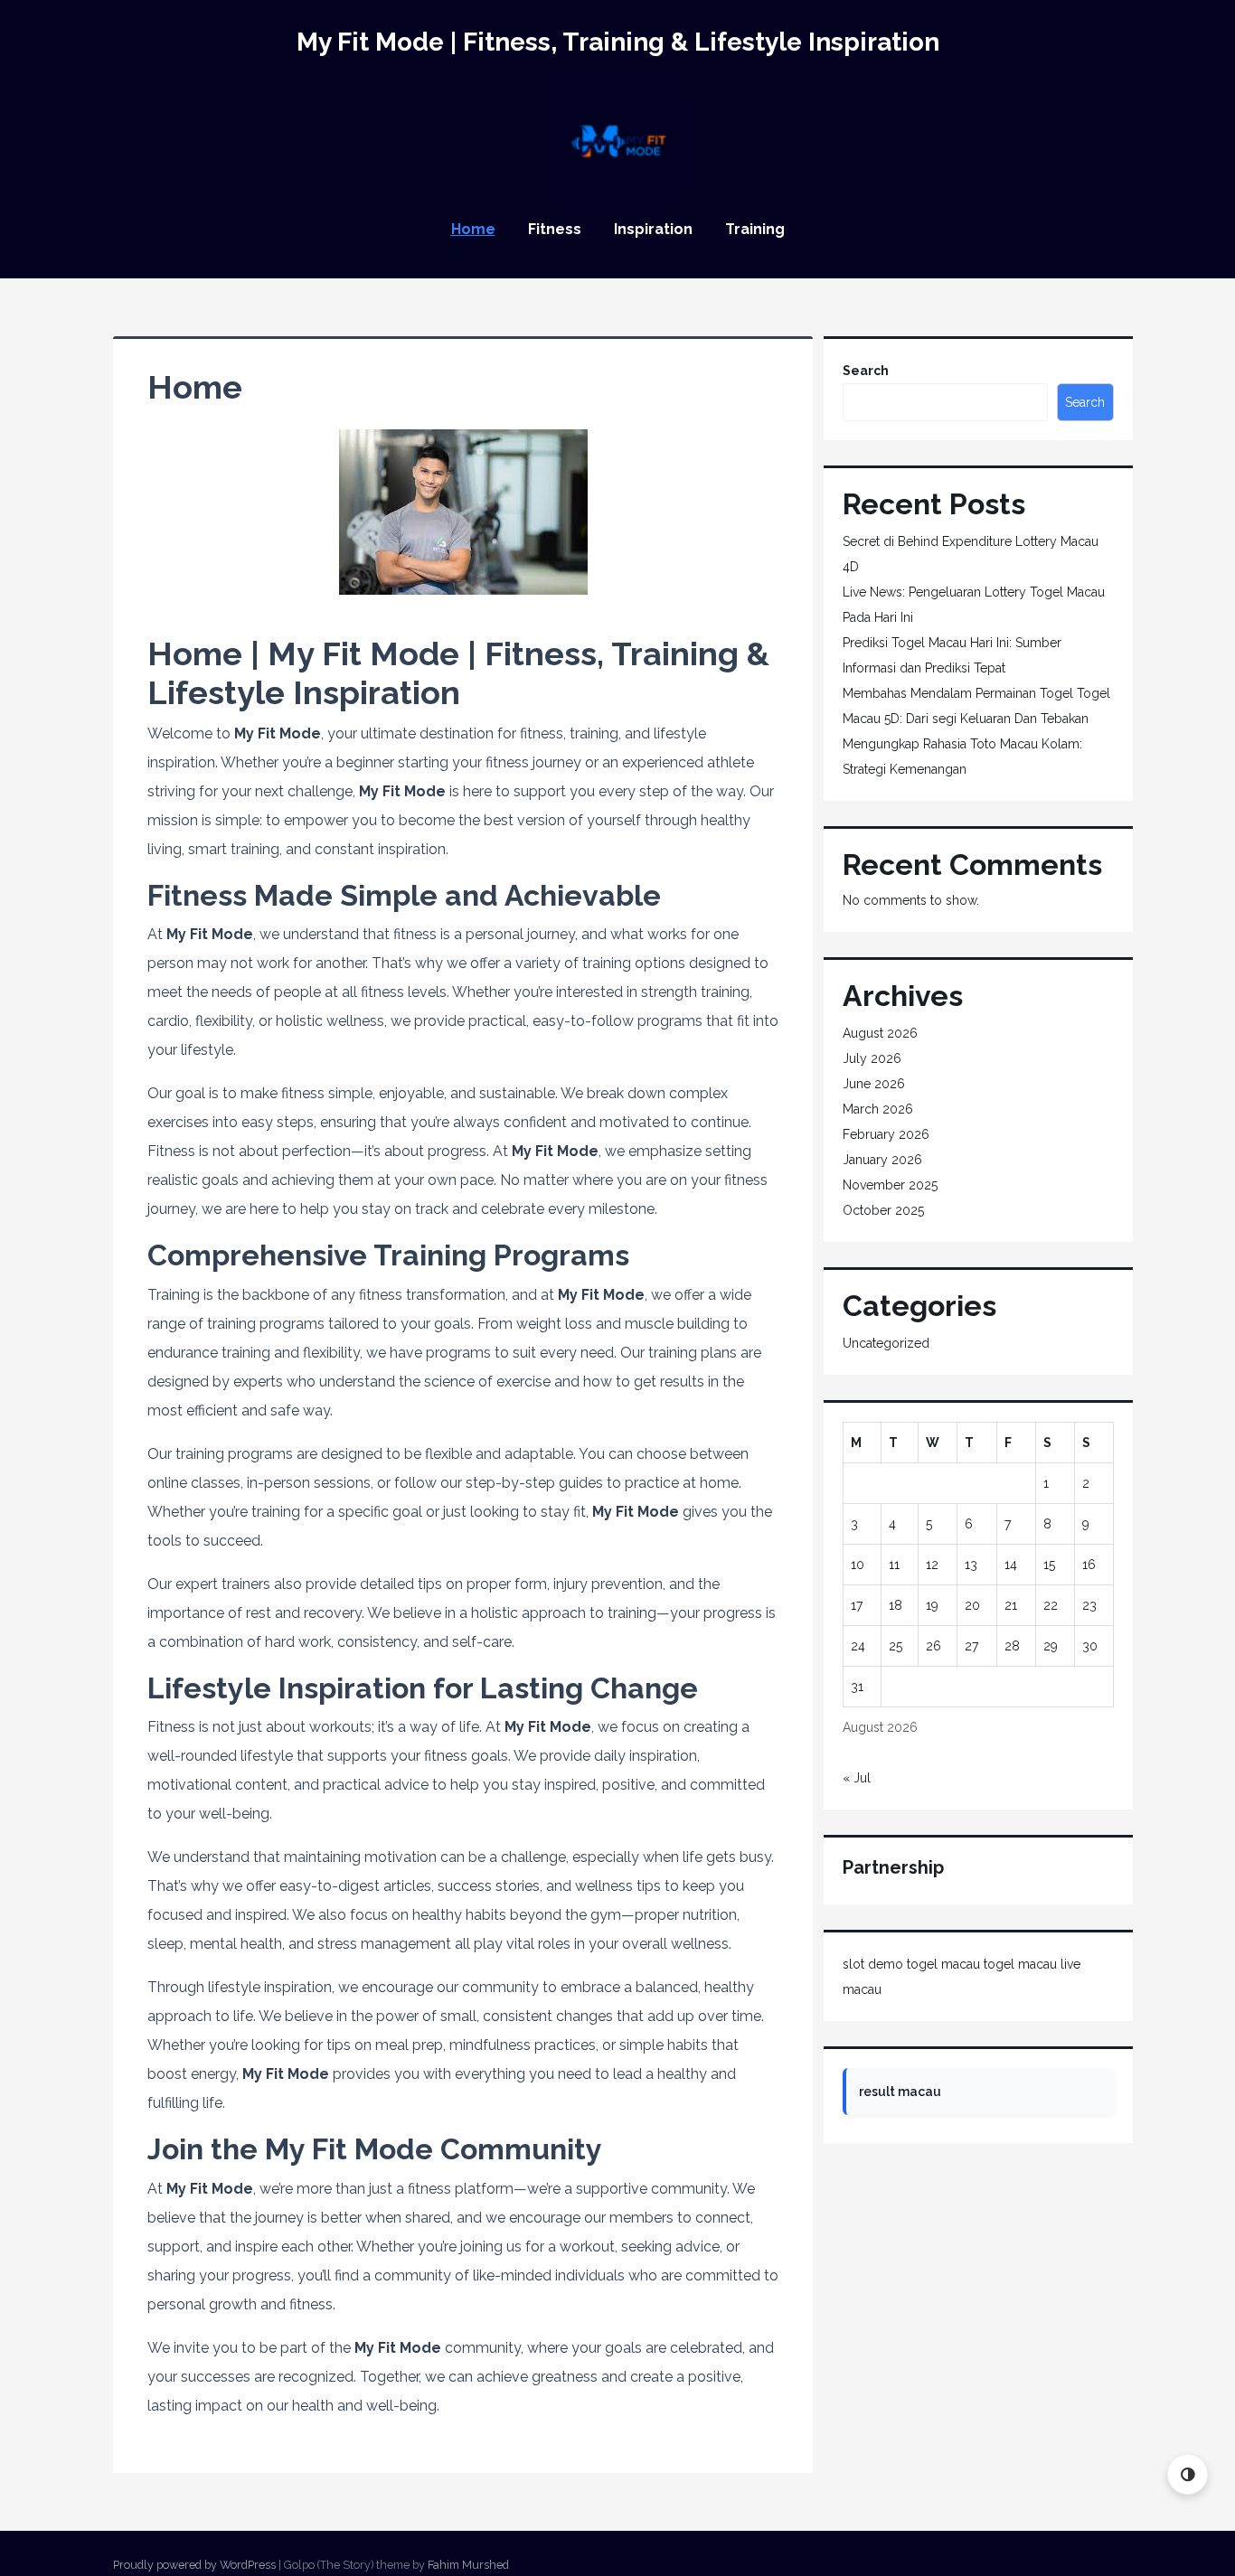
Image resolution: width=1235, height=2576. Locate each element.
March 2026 (878, 1109)
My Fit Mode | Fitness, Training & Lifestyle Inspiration (618, 42)
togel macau (943, 1964)
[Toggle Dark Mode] (1188, 2474)
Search (866, 371)
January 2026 (882, 1160)
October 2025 (883, 1210)
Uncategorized (886, 1343)
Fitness (555, 229)
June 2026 (874, 1084)
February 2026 (886, 1134)
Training (755, 229)
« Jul (857, 1778)
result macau (900, 2092)
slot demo (873, 1964)
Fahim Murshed (468, 2565)
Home (473, 229)
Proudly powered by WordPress (194, 2565)
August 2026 (880, 1033)
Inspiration (653, 229)
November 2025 (890, 1185)
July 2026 (872, 1058)
